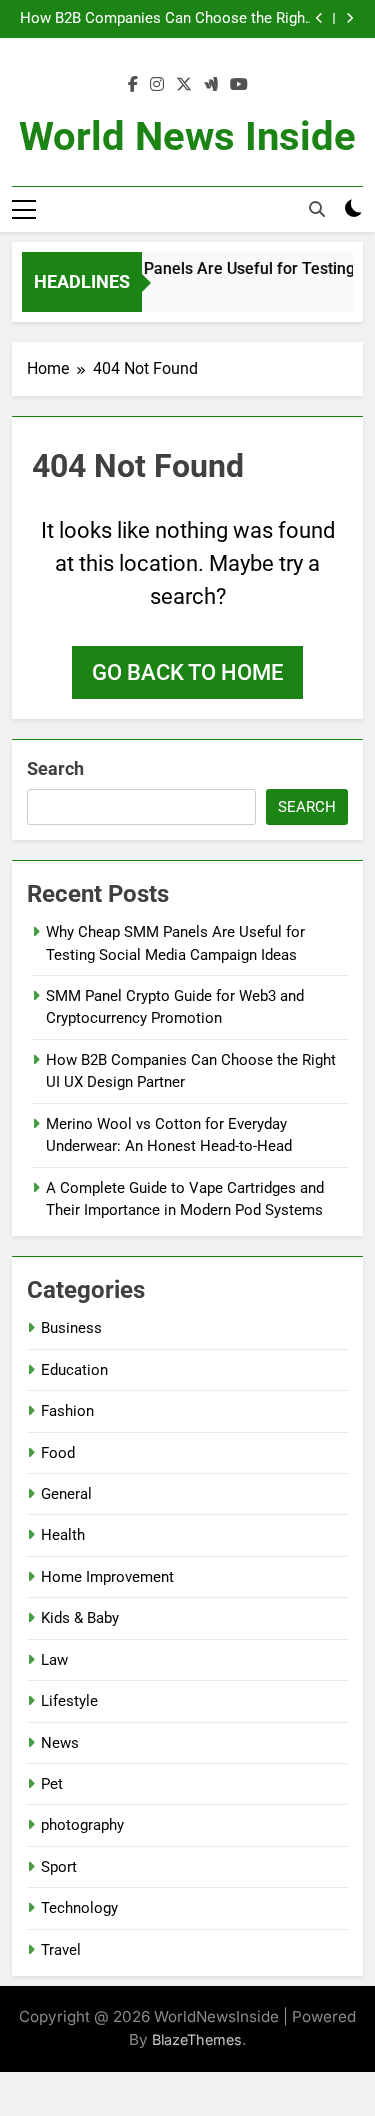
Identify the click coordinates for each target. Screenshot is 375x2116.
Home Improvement (107, 1577)
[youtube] (239, 85)
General (66, 1494)
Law (54, 1660)
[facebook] (133, 85)
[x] (184, 85)
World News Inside (187, 136)
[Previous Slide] (319, 18)
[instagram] (157, 85)
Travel (61, 1950)
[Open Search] (317, 209)
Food (58, 1453)
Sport (59, 1867)
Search (55, 768)
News (60, 1743)
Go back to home (187, 672)
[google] (211, 85)
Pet (52, 1784)
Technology (79, 1908)
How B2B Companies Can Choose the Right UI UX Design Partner (165, 19)
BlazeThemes (197, 2039)
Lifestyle (69, 1701)
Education (74, 1370)
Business (71, 1328)
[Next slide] (349, 18)
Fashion (67, 1411)
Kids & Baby (80, 1618)
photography (82, 1825)
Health (63, 1535)
